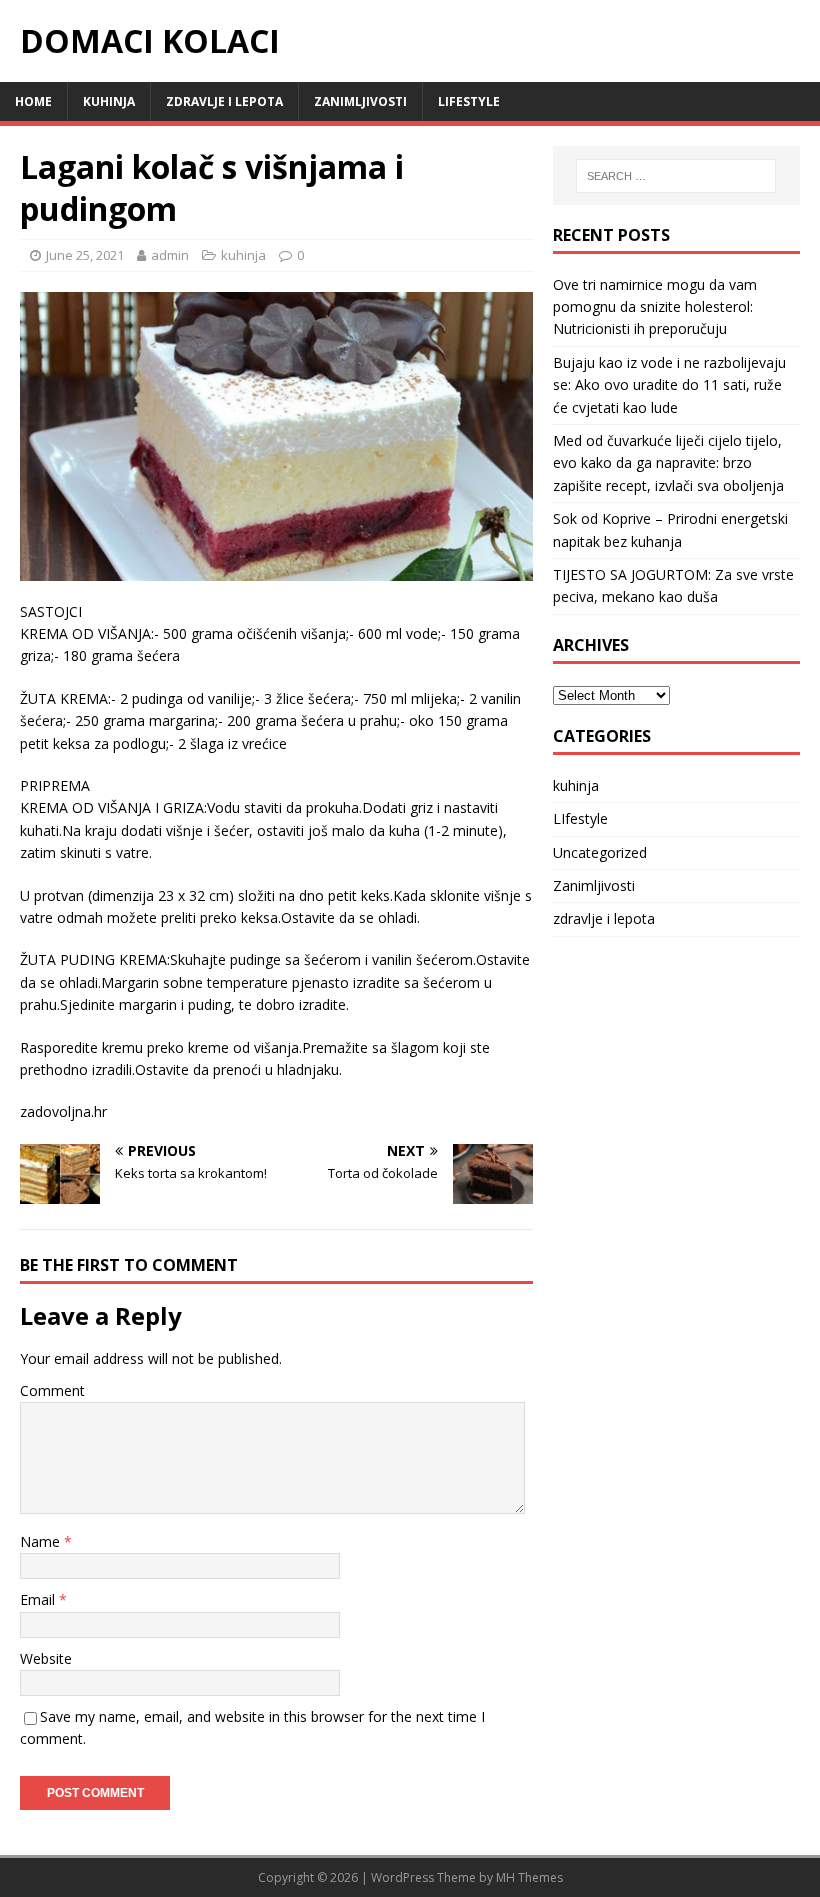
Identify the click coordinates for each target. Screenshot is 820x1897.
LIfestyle (469, 101)
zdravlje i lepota (224, 101)
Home (33, 101)
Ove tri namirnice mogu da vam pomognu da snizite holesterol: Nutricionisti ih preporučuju (655, 307)
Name (42, 1541)
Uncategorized (600, 852)
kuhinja (109, 101)
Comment (52, 1390)
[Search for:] (676, 176)
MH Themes (529, 1877)
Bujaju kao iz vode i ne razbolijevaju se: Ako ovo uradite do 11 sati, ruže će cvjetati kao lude (669, 385)
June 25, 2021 (85, 255)
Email (39, 1599)
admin (170, 255)
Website (46, 1658)
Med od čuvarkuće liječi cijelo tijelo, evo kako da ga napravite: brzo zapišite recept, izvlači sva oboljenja (668, 463)
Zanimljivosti (360, 101)
